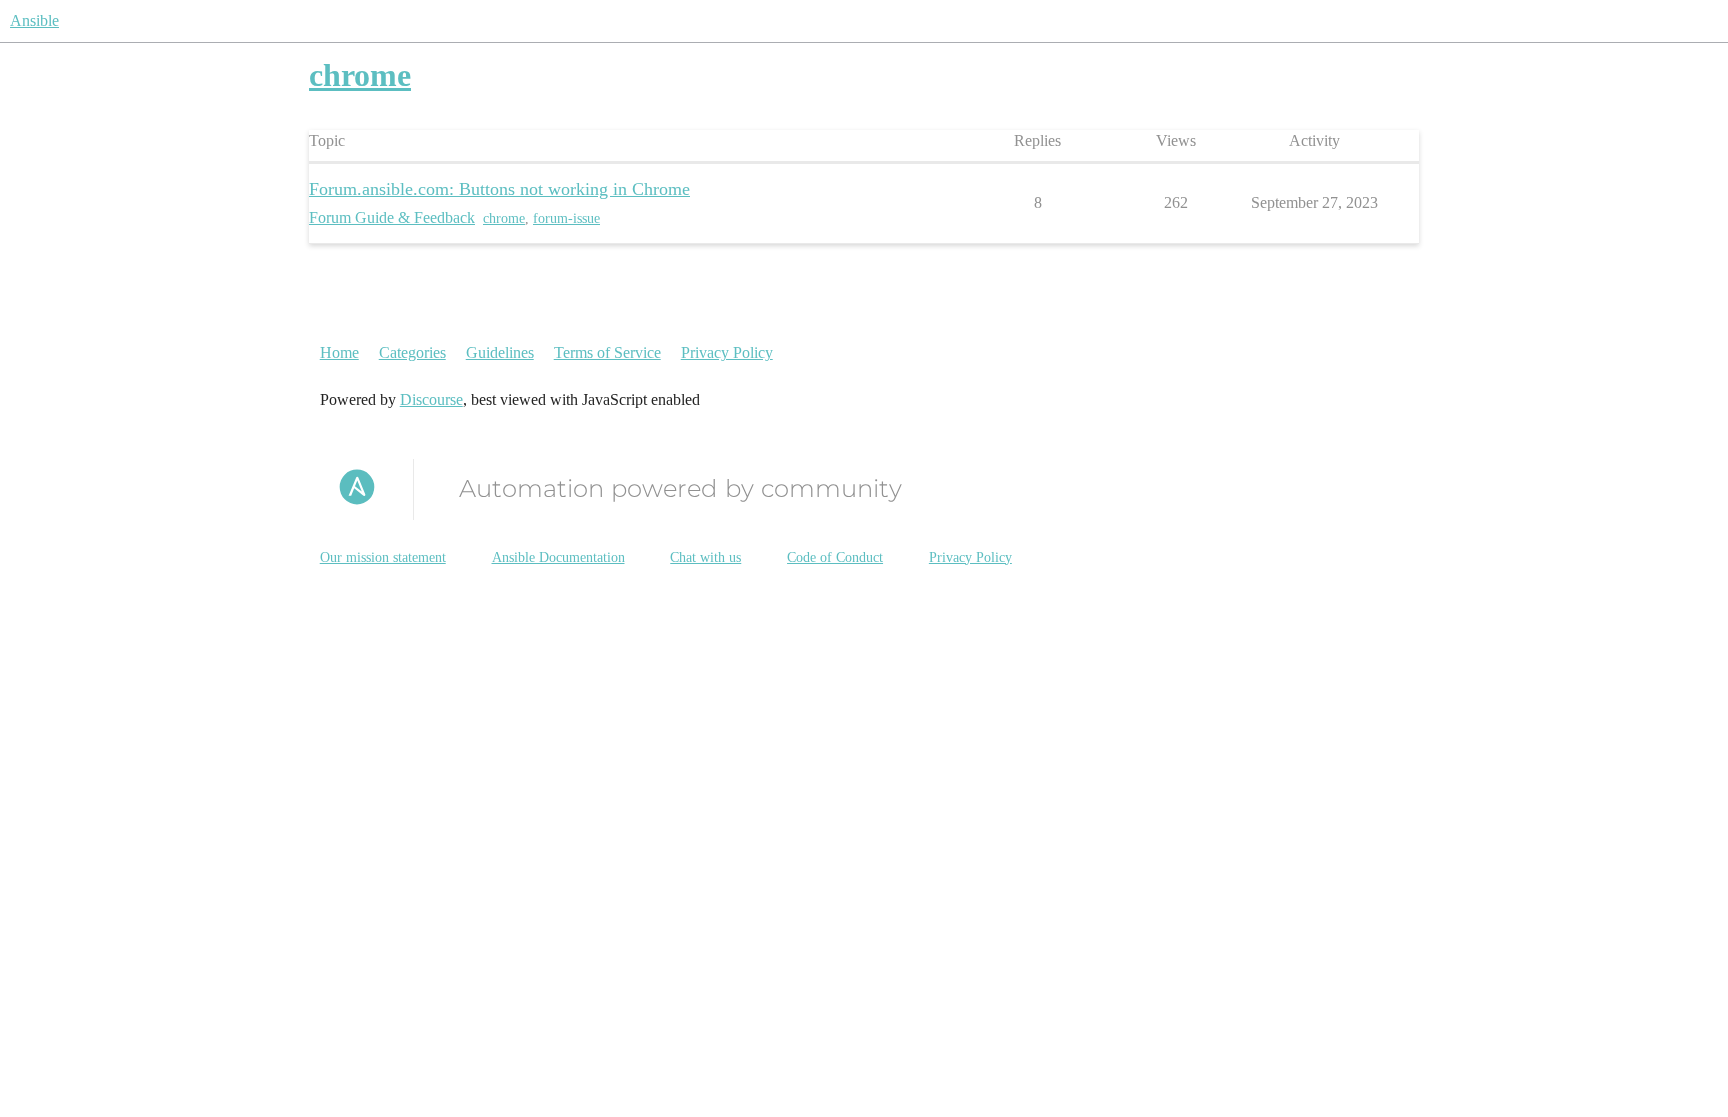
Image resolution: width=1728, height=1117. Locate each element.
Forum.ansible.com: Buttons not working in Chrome (499, 189)
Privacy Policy (727, 352)
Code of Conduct (835, 557)
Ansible (34, 20)
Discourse (431, 399)
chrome (504, 218)
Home (339, 352)
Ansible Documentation (558, 557)
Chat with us (705, 557)
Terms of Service (607, 352)
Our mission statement (383, 557)
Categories (412, 352)
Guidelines (500, 352)
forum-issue (566, 218)
